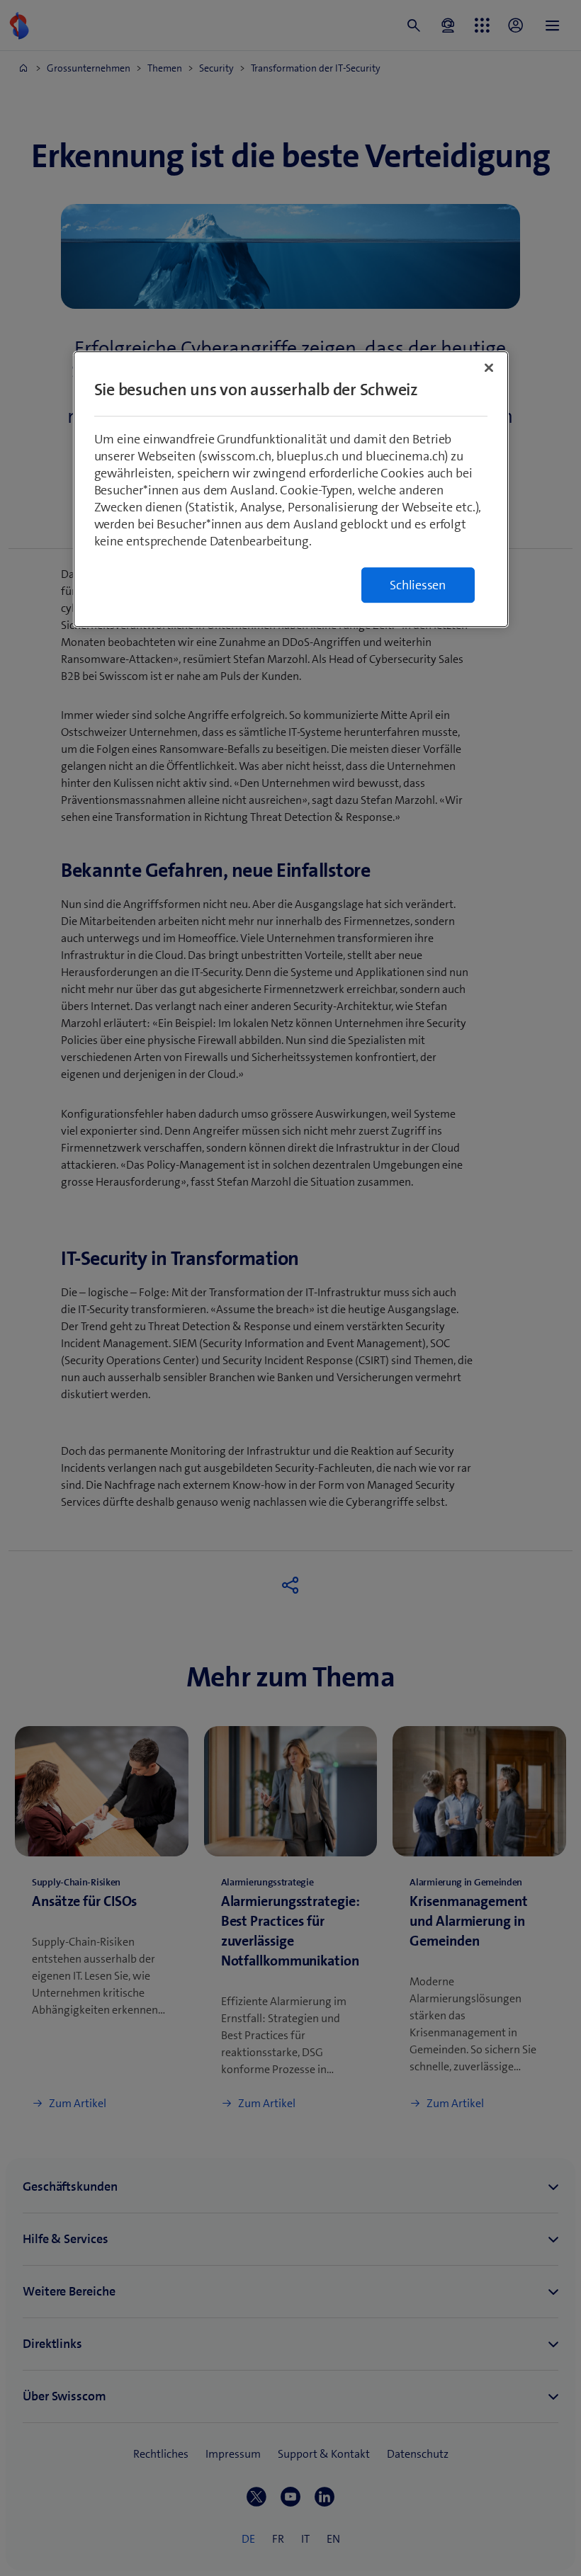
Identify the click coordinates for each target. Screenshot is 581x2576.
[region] (291, 489)
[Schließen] (489, 368)
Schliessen (418, 585)
